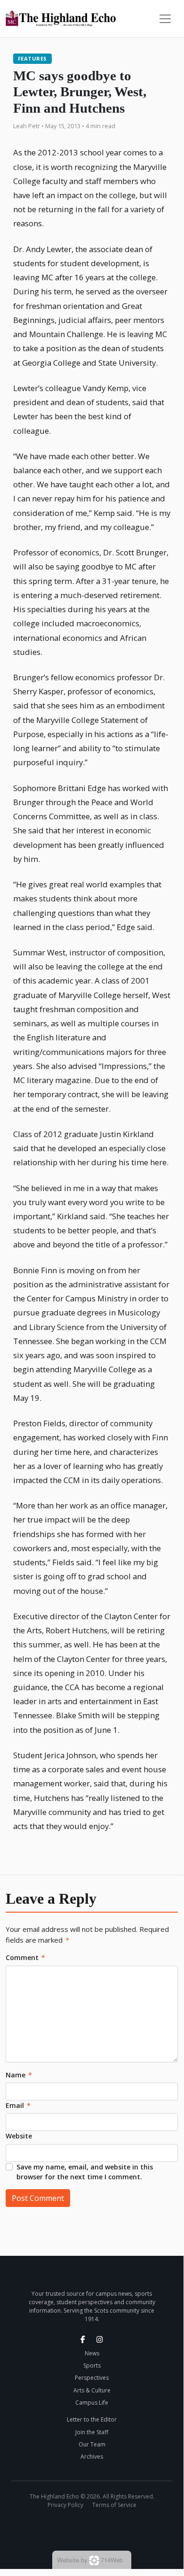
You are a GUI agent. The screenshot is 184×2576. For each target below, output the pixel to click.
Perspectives (92, 2378)
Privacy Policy (65, 2505)
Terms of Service (114, 2505)
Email (18, 2105)
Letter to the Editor (92, 2419)
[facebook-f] (83, 2339)
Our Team (92, 2444)
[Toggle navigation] (165, 19)
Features (32, 58)
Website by (90, 2560)
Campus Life (92, 2403)
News (92, 2353)
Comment (25, 1957)
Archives (92, 2457)
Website (19, 2136)
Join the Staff (92, 2432)
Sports (92, 2365)
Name (19, 2075)
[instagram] (100, 2339)
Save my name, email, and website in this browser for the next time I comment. (85, 2172)
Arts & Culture (92, 2390)
